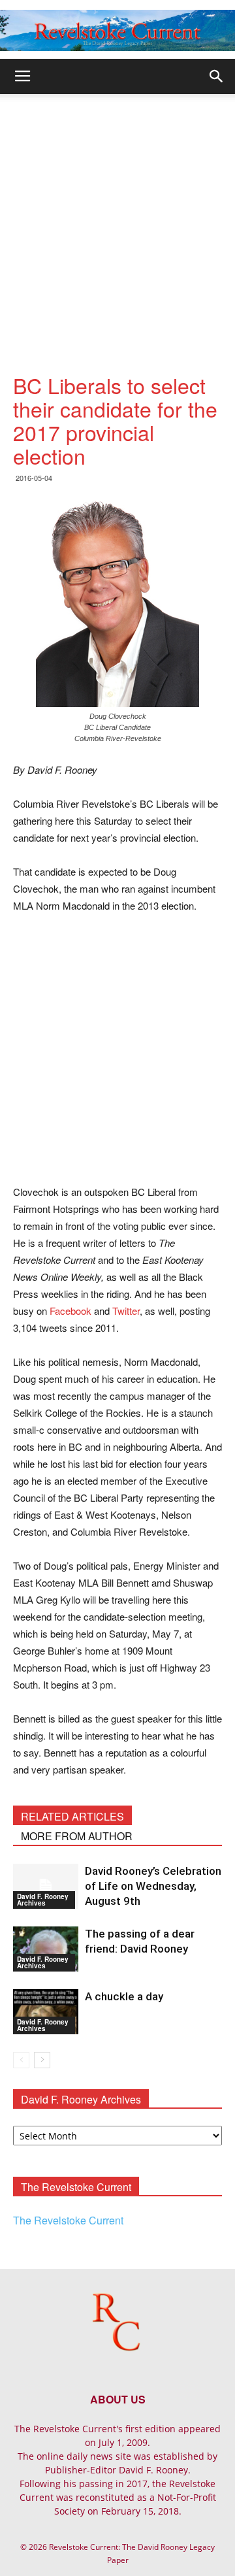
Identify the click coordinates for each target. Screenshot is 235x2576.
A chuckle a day (124, 1996)
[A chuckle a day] (46, 2012)
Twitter (126, 1311)
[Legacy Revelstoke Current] (117, 30)
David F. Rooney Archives (43, 1900)
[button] (217, 76)
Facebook (70, 1311)
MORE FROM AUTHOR (77, 1836)
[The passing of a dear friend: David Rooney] (46, 1949)
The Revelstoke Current (68, 2220)
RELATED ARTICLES (72, 1816)
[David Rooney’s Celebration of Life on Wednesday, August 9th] (46, 1886)
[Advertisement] (117, 218)
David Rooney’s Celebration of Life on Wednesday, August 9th (153, 1886)
